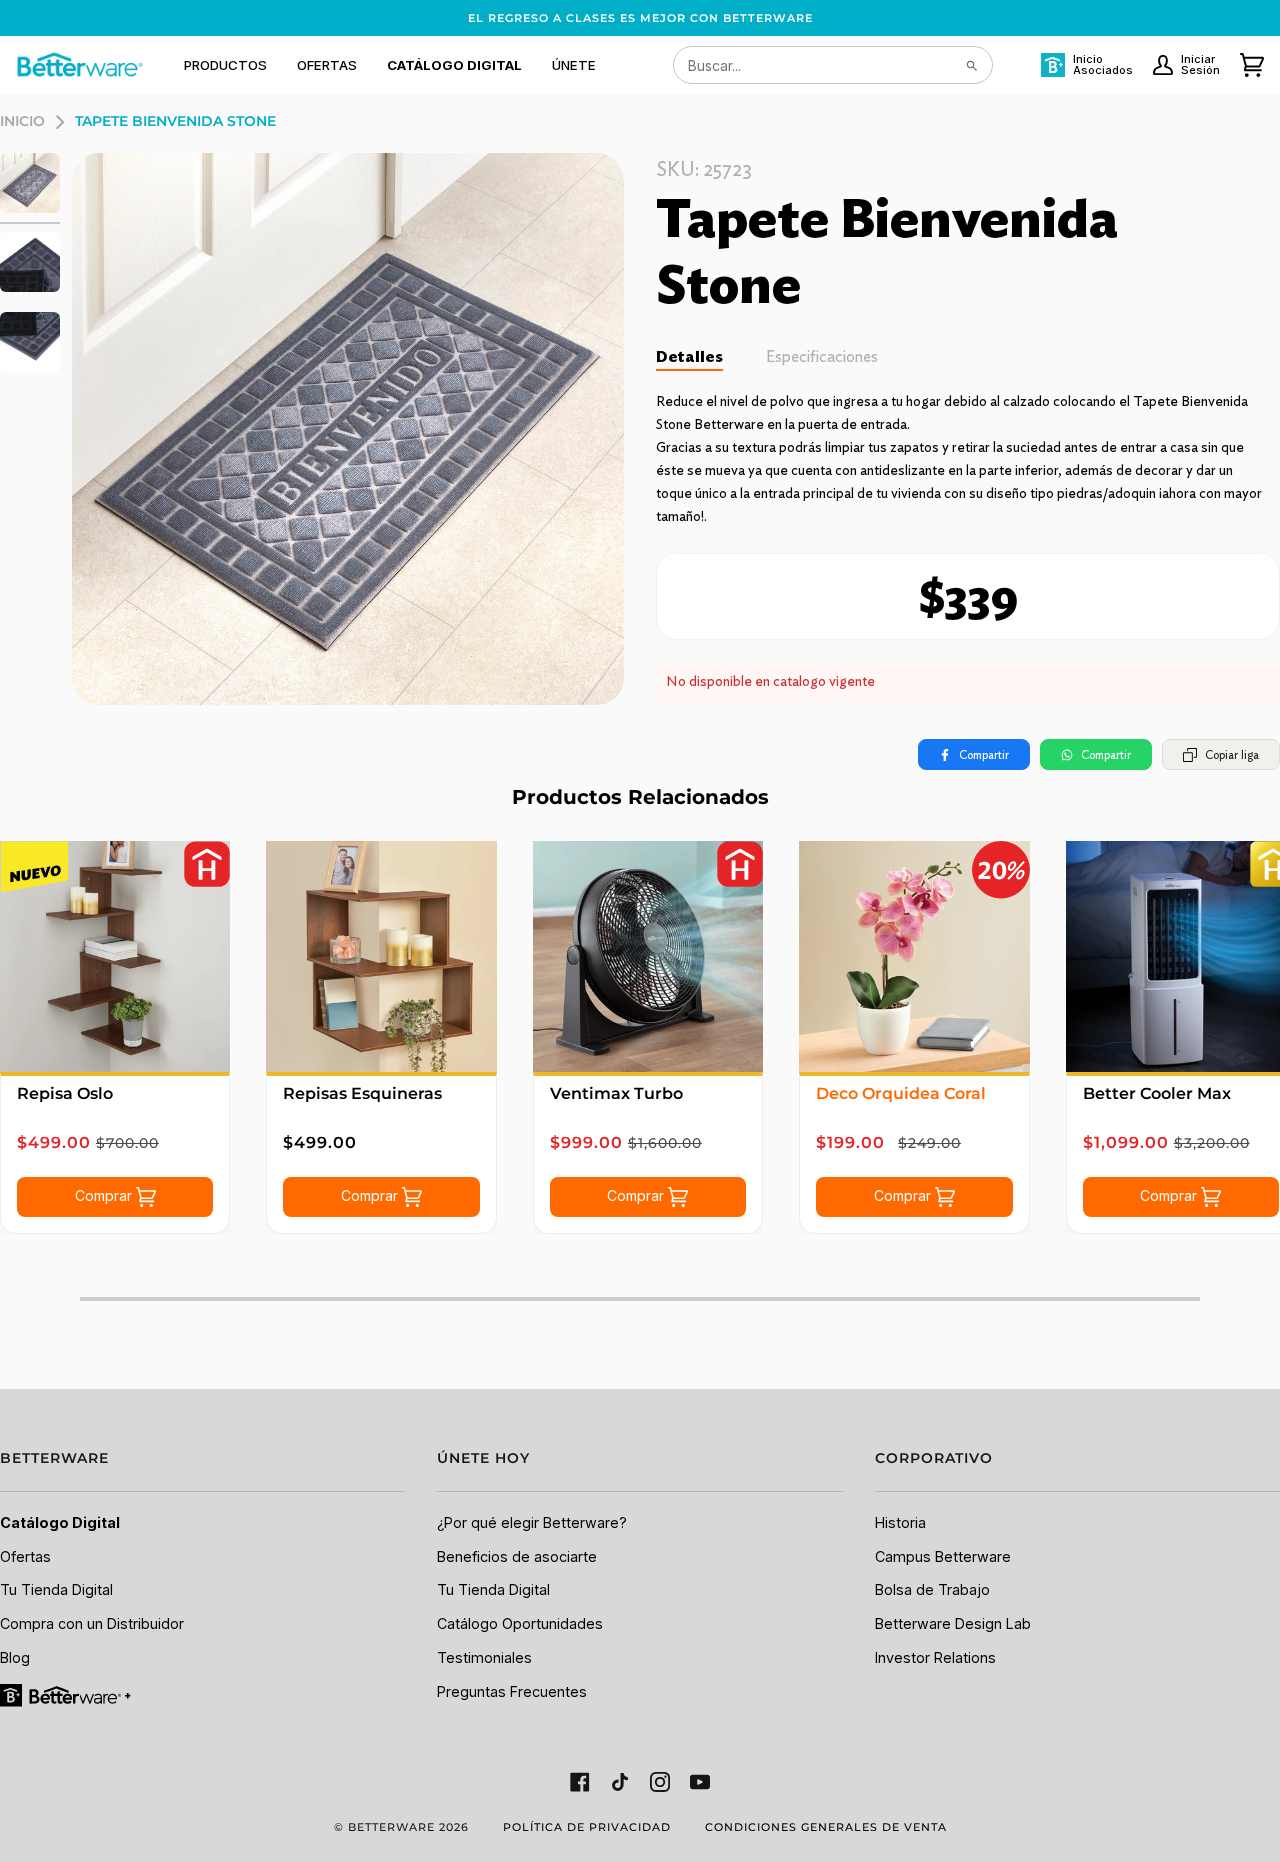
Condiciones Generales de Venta (826, 1827)
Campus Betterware (943, 1556)
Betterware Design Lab (953, 1623)
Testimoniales (484, 1657)
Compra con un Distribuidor (92, 1623)
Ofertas (25, 1556)
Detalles (689, 356)
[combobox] (833, 65)
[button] (225, 65)
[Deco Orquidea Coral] (914, 956)
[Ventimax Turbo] (648, 956)
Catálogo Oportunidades (520, 1623)
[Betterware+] (67, 1694)
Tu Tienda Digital (56, 1589)
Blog (15, 1657)
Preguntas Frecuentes (512, 1691)
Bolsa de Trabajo (932, 1589)
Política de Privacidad (587, 1827)
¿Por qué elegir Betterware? (532, 1522)
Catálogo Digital (60, 1522)
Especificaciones (822, 356)
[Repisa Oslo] (115, 956)
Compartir (984, 754)
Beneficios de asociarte (517, 1556)
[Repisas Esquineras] (381, 956)
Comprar (105, 1194)
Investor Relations (935, 1657)
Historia (900, 1522)
